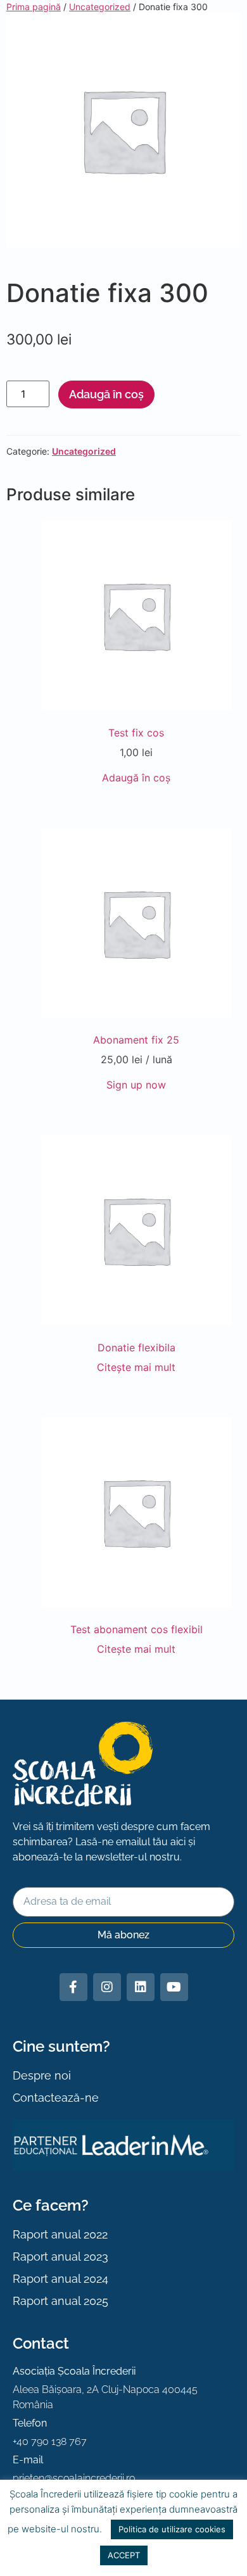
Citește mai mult (136, 1367)
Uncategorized (100, 7)
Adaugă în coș (106, 394)
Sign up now (136, 1085)
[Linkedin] (141, 1987)
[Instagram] (107, 1987)
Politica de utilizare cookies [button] (172, 2529)
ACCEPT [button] (124, 2555)
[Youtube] (174, 1987)
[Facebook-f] (73, 1987)
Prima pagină (34, 7)
